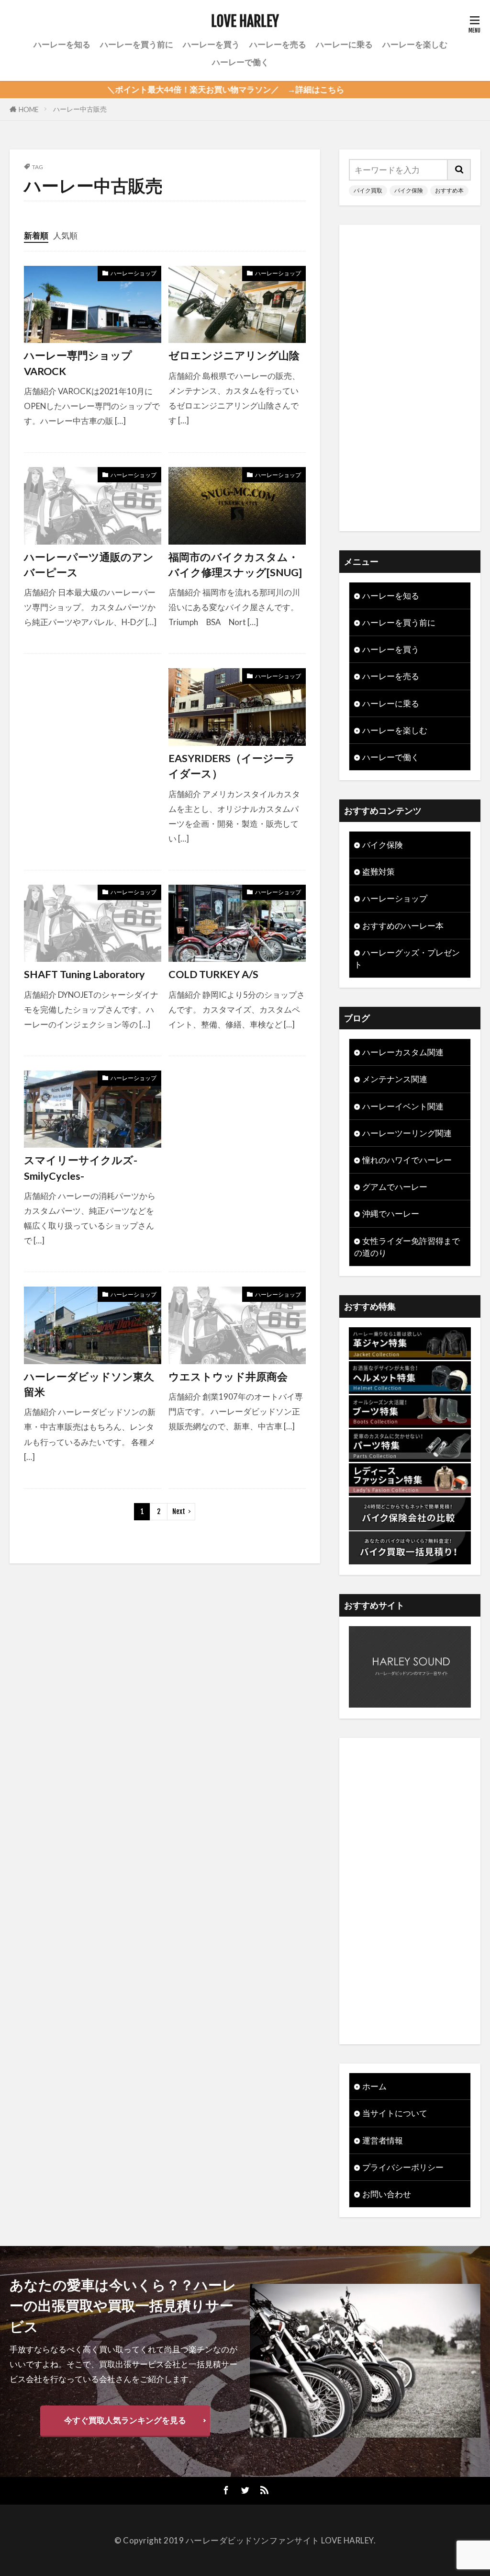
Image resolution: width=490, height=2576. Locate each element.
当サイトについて (395, 2113)
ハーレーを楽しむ (415, 44)
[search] (459, 170)
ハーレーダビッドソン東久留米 (89, 1384)
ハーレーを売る (278, 44)
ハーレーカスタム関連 (403, 1052)
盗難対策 (379, 872)
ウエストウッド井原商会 (228, 1377)
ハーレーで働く (240, 62)
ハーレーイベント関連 (403, 1106)
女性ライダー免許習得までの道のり (407, 1247)
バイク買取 (368, 190)
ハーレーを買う (211, 44)
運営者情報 (383, 2140)
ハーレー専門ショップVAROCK (78, 363)
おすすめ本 (449, 190)
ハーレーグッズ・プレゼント (407, 958)
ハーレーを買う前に (137, 44)
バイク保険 (409, 190)
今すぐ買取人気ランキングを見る (125, 2420)
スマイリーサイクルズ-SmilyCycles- (81, 1168)
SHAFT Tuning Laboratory (84, 974)
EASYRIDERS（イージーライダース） (232, 766)
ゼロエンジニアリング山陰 (234, 355)
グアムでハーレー (395, 1187)
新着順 (36, 235)
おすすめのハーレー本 (403, 926)
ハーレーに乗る (344, 44)
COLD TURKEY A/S (213, 974)
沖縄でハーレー (391, 1214)
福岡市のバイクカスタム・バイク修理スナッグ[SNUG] (235, 565)
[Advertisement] (93, 759)
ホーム (374, 2086)
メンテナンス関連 (395, 1079)
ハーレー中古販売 (80, 109)
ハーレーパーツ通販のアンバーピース (89, 565)
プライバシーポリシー (403, 2167)
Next (179, 1511)
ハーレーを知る (62, 44)
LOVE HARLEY (245, 22)
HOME (29, 109)
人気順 (65, 235)
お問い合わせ (387, 2194)
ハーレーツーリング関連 (407, 1133)
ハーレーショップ (134, 273)
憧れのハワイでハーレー (407, 1160)
